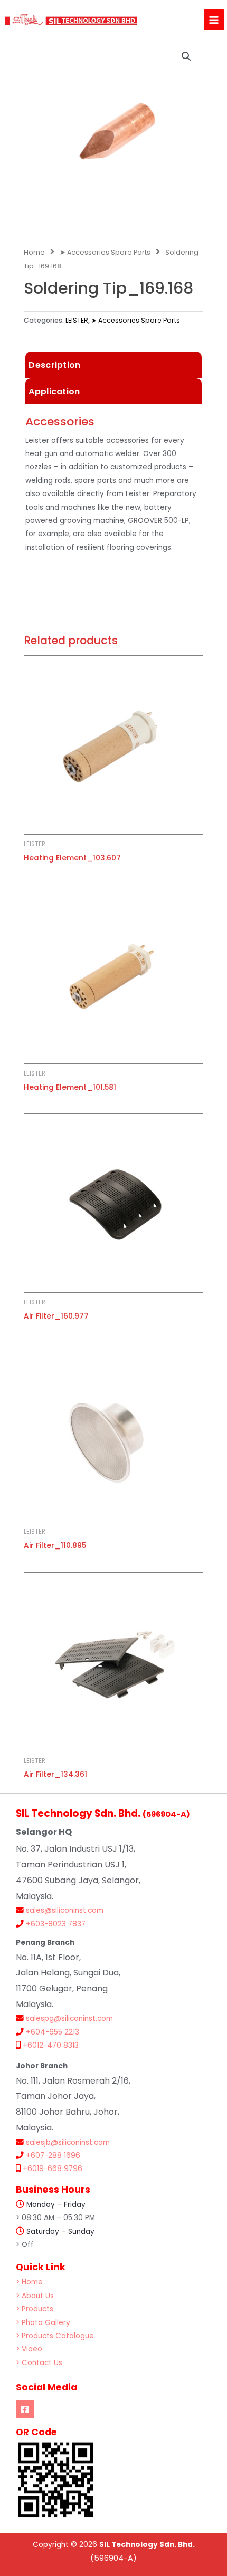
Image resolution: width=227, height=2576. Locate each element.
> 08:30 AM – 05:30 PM (55, 2218)
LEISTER (77, 320)
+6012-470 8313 (51, 2045)
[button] (186, 56)
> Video (29, 2349)
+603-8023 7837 (56, 1924)
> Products (35, 2309)
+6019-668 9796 (53, 2169)
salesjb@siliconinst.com (68, 2142)
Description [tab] (54, 365)
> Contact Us (39, 2363)
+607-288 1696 (53, 2156)
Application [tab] (54, 391)
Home (34, 252)
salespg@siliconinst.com (69, 2018)
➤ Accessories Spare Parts (105, 252)
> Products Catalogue (55, 2336)
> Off (25, 2245)
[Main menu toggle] (214, 20)
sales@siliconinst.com (65, 1910)
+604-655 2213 (53, 2032)
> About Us (35, 2296)
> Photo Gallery (43, 2323)
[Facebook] (25, 2409)
